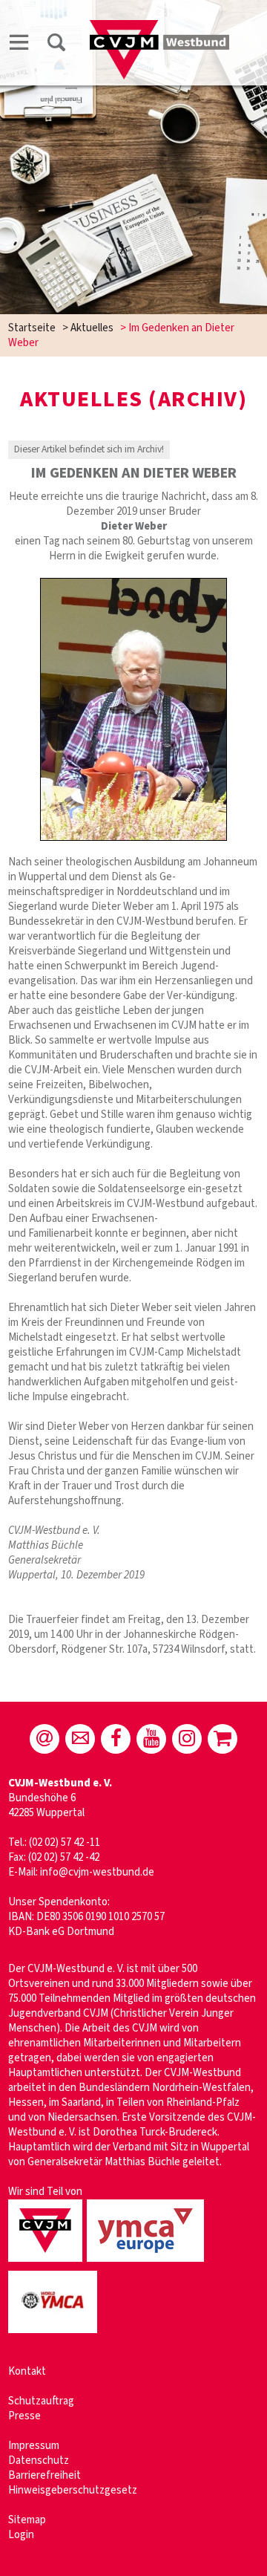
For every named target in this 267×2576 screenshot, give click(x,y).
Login (21, 2535)
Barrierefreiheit (44, 2475)
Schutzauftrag (41, 2401)
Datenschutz (39, 2460)
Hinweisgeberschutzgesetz (73, 2490)
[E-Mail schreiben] (44, 1739)
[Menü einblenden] (19, 45)
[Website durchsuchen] (56, 45)
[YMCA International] (55, 2334)
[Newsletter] (80, 1739)
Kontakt (27, 2371)
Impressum (34, 2446)
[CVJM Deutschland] (47, 2263)
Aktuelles (92, 328)
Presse (24, 2416)
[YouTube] (151, 1739)
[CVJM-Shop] (222, 1739)
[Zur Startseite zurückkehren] (159, 27)
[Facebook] (116, 1739)
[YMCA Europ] (148, 2263)
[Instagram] (187, 1739)
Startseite (32, 328)
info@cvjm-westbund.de (97, 1872)
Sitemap (27, 2520)
